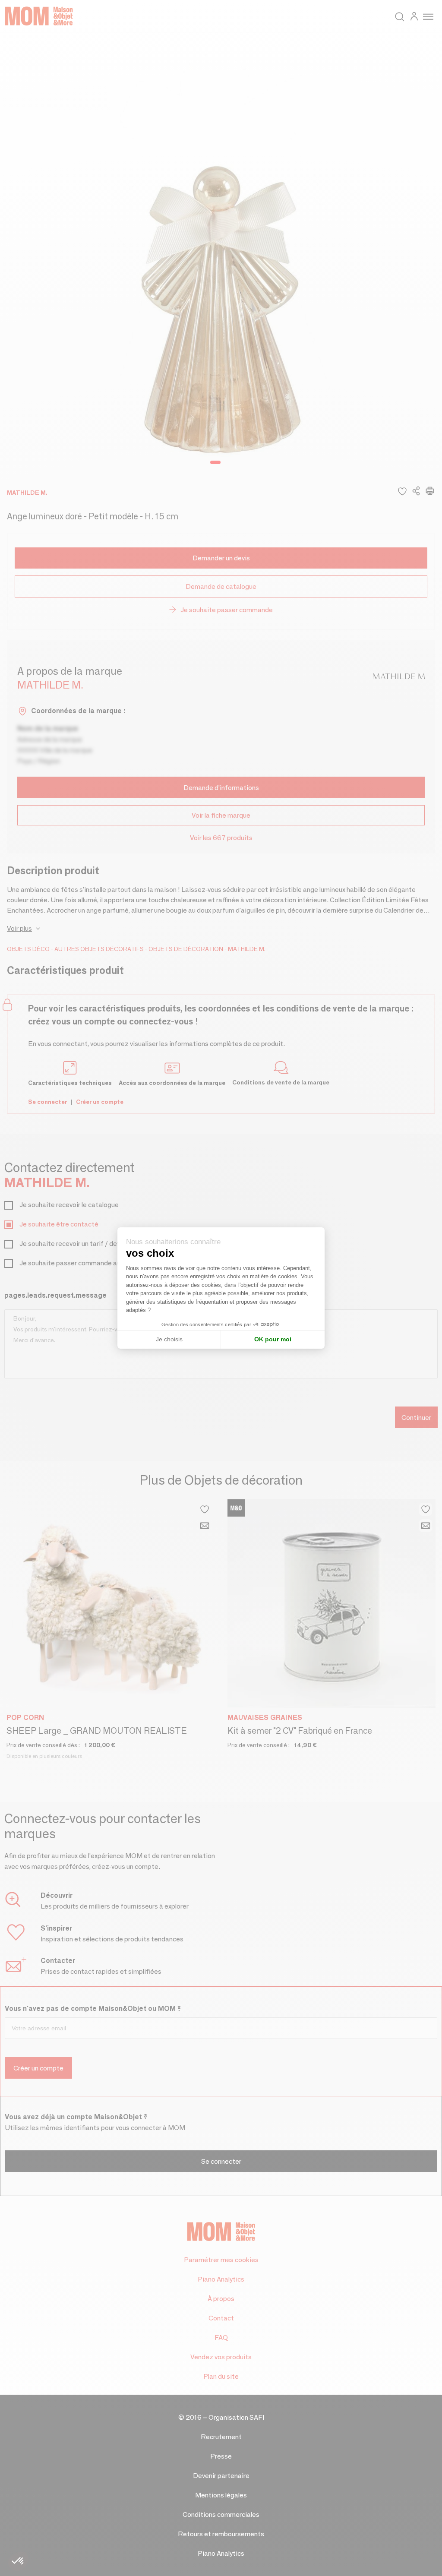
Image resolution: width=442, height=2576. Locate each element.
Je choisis (169, 1339)
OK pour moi (273, 1339)
